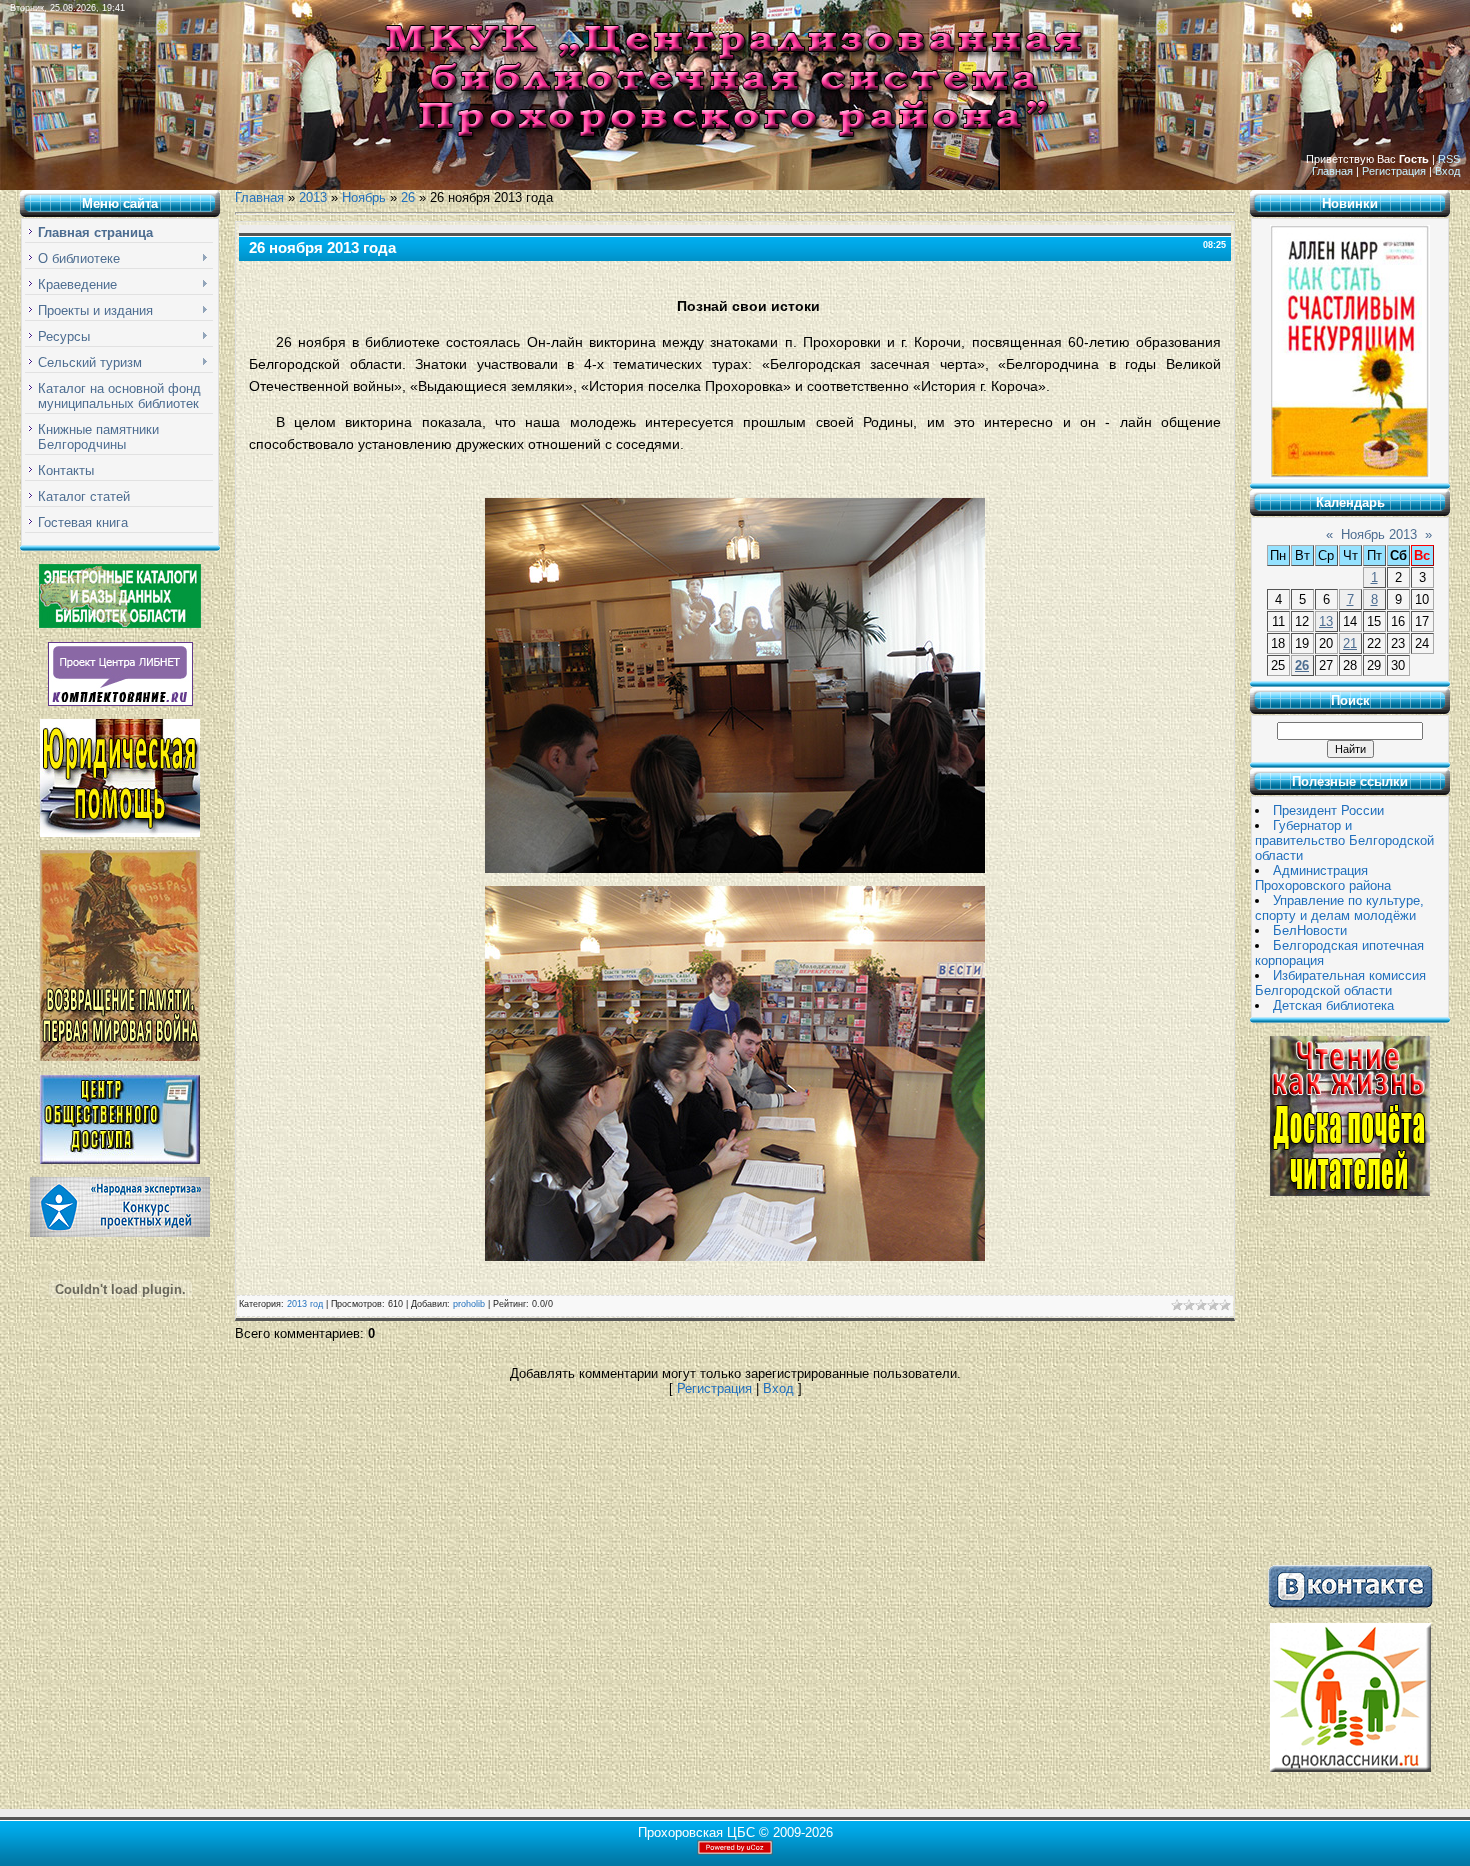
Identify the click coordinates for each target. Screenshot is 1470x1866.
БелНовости (1310, 930)
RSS (1449, 159)
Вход (1447, 171)
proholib (469, 1304)
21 (1350, 643)
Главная (1332, 171)
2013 (313, 197)
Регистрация (1394, 171)
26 (408, 197)
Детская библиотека (1333, 1005)
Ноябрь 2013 (1379, 534)
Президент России (1328, 810)
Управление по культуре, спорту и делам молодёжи (1339, 908)
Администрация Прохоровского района (1323, 878)
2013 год (305, 1304)
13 (1326, 621)
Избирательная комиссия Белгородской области (1340, 983)
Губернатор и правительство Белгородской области (1344, 840)
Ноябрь (364, 197)
